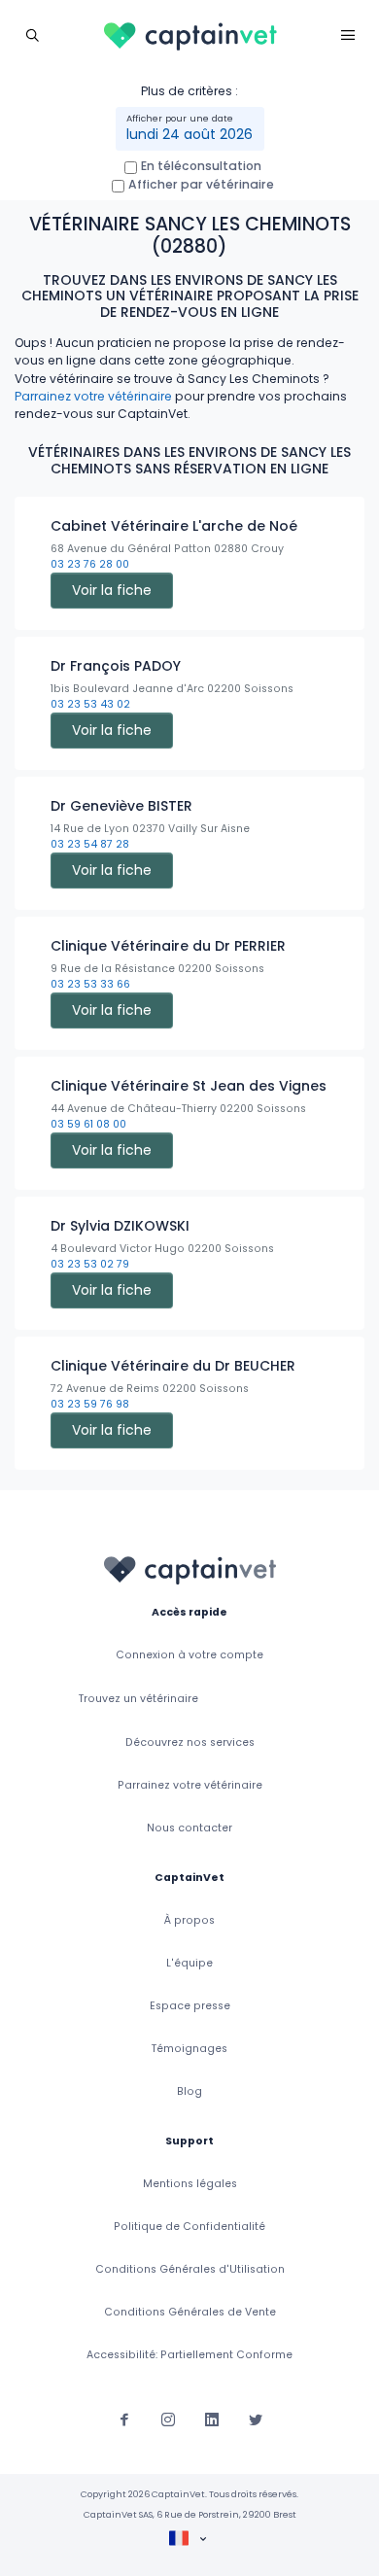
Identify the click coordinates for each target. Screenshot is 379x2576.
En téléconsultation (201, 166)
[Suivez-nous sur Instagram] (168, 2419)
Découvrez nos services (190, 1742)
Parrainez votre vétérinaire (93, 396)
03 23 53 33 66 (90, 984)
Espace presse (190, 2006)
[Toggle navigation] (32, 35)
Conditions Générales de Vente (190, 2312)
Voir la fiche (112, 590)
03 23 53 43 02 (90, 704)
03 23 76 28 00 (90, 564)
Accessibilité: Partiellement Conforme (189, 2355)
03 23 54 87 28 (90, 844)
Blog (189, 2091)
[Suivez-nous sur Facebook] (124, 2419)
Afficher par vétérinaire (201, 184)
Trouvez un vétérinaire (138, 1699)
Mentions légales (190, 2184)
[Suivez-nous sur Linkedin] (212, 2419)
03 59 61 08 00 (88, 1124)
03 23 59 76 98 (90, 1404)
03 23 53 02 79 (90, 1264)
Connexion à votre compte (189, 1655)
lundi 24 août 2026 (189, 134)
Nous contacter (189, 1828)
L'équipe (189, 1963)
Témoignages (189, 2049)
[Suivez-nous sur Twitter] (256, 2419)
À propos (189, 1920)
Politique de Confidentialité (189, 2227)
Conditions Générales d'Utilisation (190, 2269)
